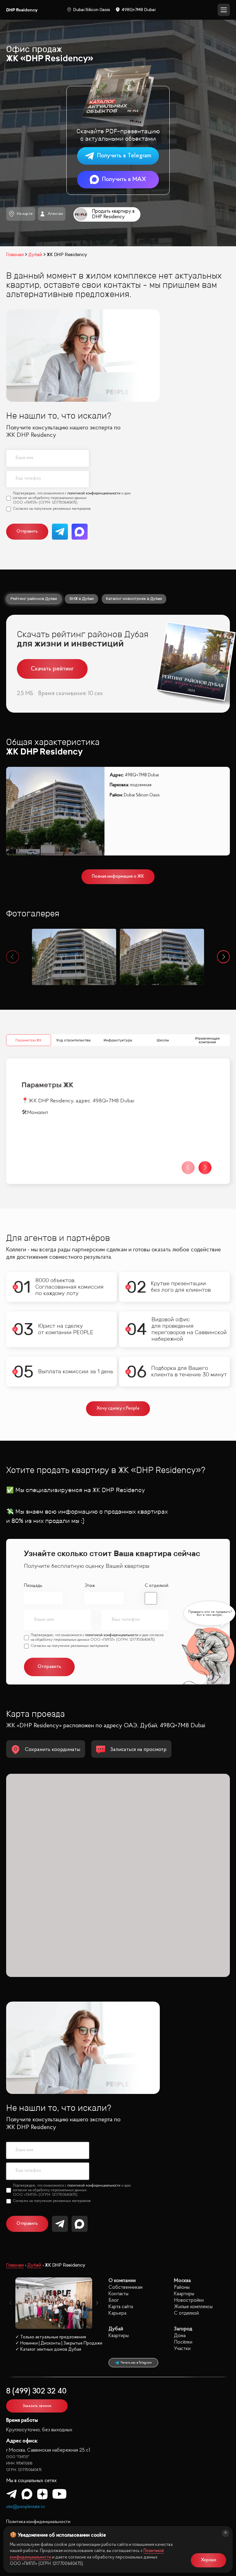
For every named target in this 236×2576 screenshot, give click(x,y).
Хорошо (209, 2560)
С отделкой (157, 1586)
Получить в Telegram (124, 156)
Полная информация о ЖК (118, 877)
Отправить (27, 531)
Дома (180, 2336)
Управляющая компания (208, 1040)
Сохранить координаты (53, 1750)
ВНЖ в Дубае (82, 599)
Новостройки (189, 2300)
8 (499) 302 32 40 (36, 2391)
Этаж (90, 1586)
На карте (25, 214)
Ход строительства (73, 1040)
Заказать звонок (37, 2406)
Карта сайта (121, 2307)
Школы (163, 1040)
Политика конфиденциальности (38, 2522)
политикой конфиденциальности (94, 493)
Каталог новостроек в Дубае (134, 599)
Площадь (33, 1586)
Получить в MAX (124, 179)
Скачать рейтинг (52, 669)
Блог (114, 2300)
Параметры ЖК (28, 1040)
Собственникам (126, 2287)
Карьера (117, 2313)
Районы (182, 2287)
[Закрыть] (226, 2533)
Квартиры (184, 2294)
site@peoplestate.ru (26, 2507)
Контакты (118, 2294)
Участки (182, 2349)
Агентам (55, 214)
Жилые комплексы (193, 2307)
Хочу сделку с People (118, 1409)
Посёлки (183, 2342)
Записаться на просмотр (138, 1750)
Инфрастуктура (118, 1040)
